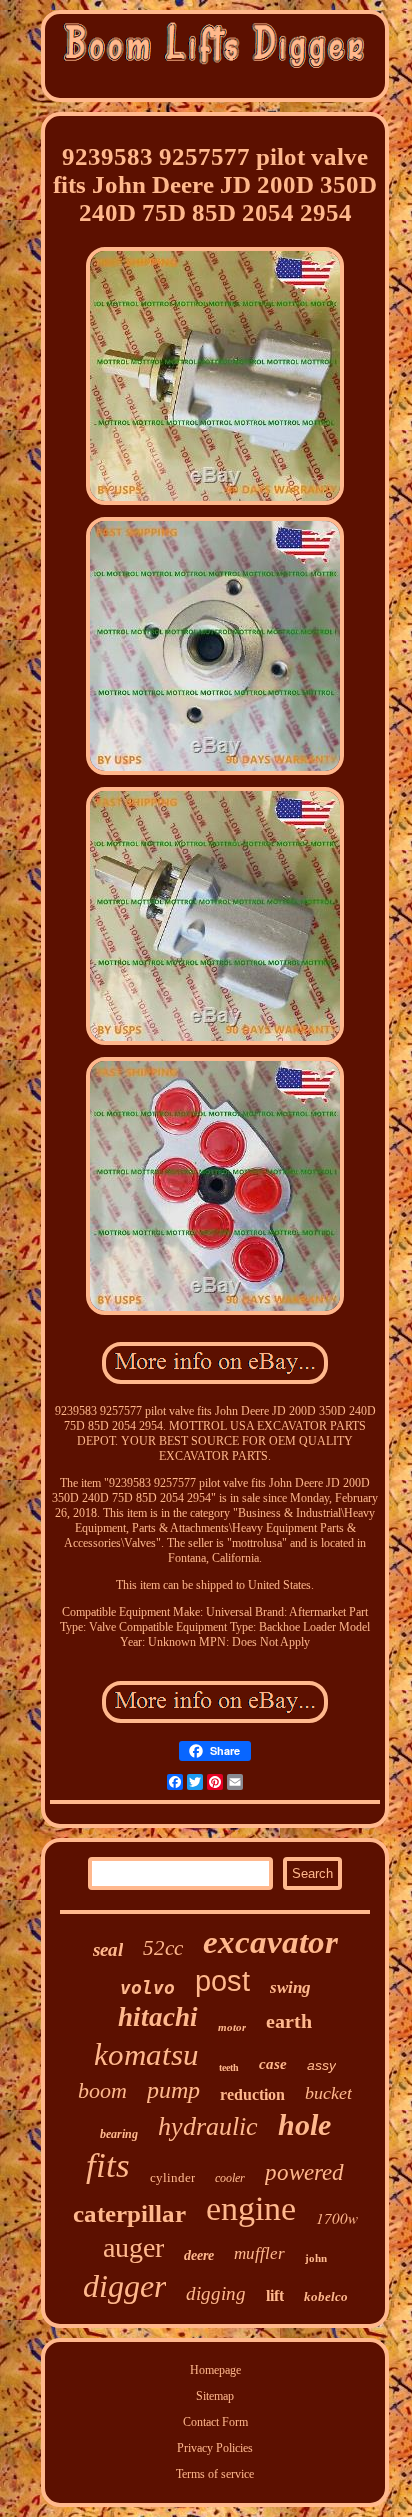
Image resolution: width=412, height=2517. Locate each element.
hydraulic (208, 2126)
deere (199, 2255)
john (316, 2258)
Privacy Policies (215, 2448)
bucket (328, 2093)
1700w (337, 2218)
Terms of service (215, 2474)
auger (133, 2247)
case (273, 2064)
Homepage (215, 2370)
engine (251, 2208)
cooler (230, 2178)
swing (290, 1987)
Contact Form (215, 2422)
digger (124, 2286)
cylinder (172, 2177)
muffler (259, 2253)
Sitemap (215, 2396)
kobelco (326, 2296)
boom (102, 2090)
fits (108, 2165)
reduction (252, 2094)
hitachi (158, 2017)
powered (304, 2172)
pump (173, 2090)
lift (275, 2295)
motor (232, 2027)
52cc (163, 1948)
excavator (270, 1942)
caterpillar (129, 2213)
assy (321, 2065)
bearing (119, 2134)
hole (304, 2124)
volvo (147, 1987)
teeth (229, 2067)
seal (108, 1949)
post (222, 1981)
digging (216, 2293)
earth (289, 2021)
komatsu (146, 2054)
